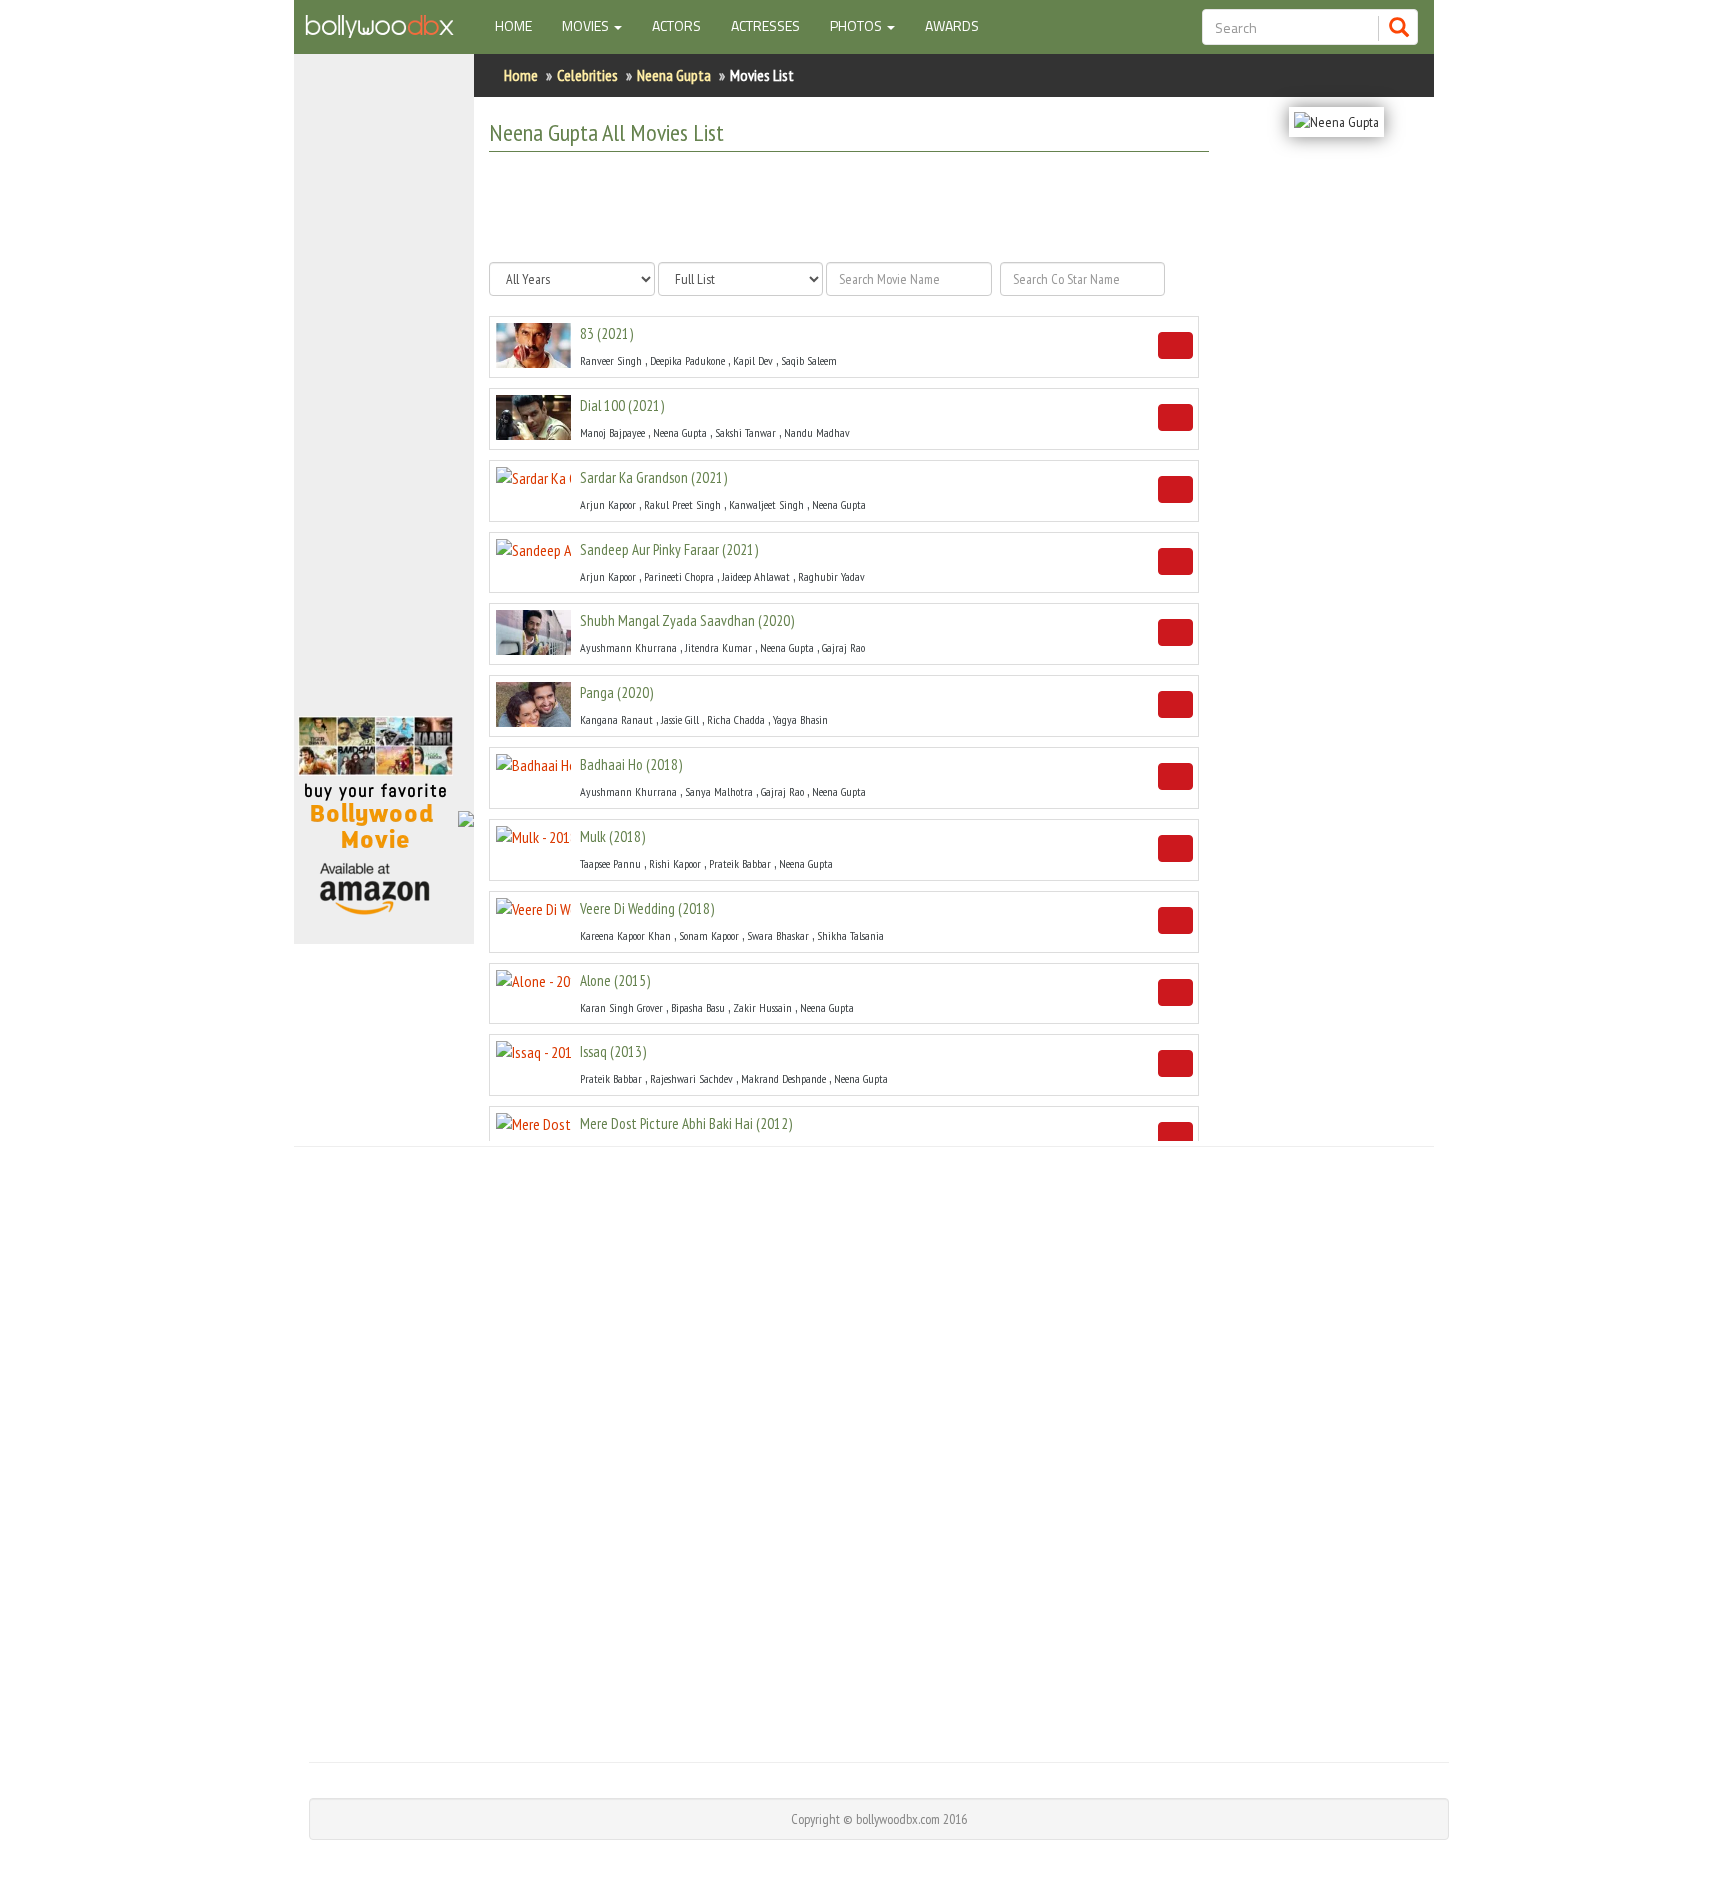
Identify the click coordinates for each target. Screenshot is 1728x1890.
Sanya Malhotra (719, 791)
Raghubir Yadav (831, 576)
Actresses (765, 25)
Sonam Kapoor (709, 935)
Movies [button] (587, 25)
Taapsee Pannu (610, 863)
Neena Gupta (674, 75)
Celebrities (587, 75)
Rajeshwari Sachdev (691, 1078)
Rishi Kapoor (675, 863)
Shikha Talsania (850, 935)
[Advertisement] (384, 394)
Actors (676, 25)
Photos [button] (857, 25)
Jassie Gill (680, 719)
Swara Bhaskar (778, 935)
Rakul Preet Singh (682, 504)
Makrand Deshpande (783, 1078)
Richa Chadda (736, 719)
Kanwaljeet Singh (766, 504)
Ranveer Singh (611, 360)
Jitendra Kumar (718, 647)
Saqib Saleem (809, 360)
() (606, 333)
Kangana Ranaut (616, 719)
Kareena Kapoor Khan (625, 935)
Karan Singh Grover (621, 1007)
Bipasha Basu (698, 1007)
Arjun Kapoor (608, 504)
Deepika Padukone (687, 360)
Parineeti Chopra (679, 576)
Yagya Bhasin (800, 719)
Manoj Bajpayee (612, 432)
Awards (952, 25)
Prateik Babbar (740, 863)
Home (521, 25)
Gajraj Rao (843, 647)
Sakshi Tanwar (745, 432)
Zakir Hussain (762, 1007)
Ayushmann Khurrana (628, 647)
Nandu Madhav (817, 432)
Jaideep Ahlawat (756, 576)
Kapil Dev (753, 360)
